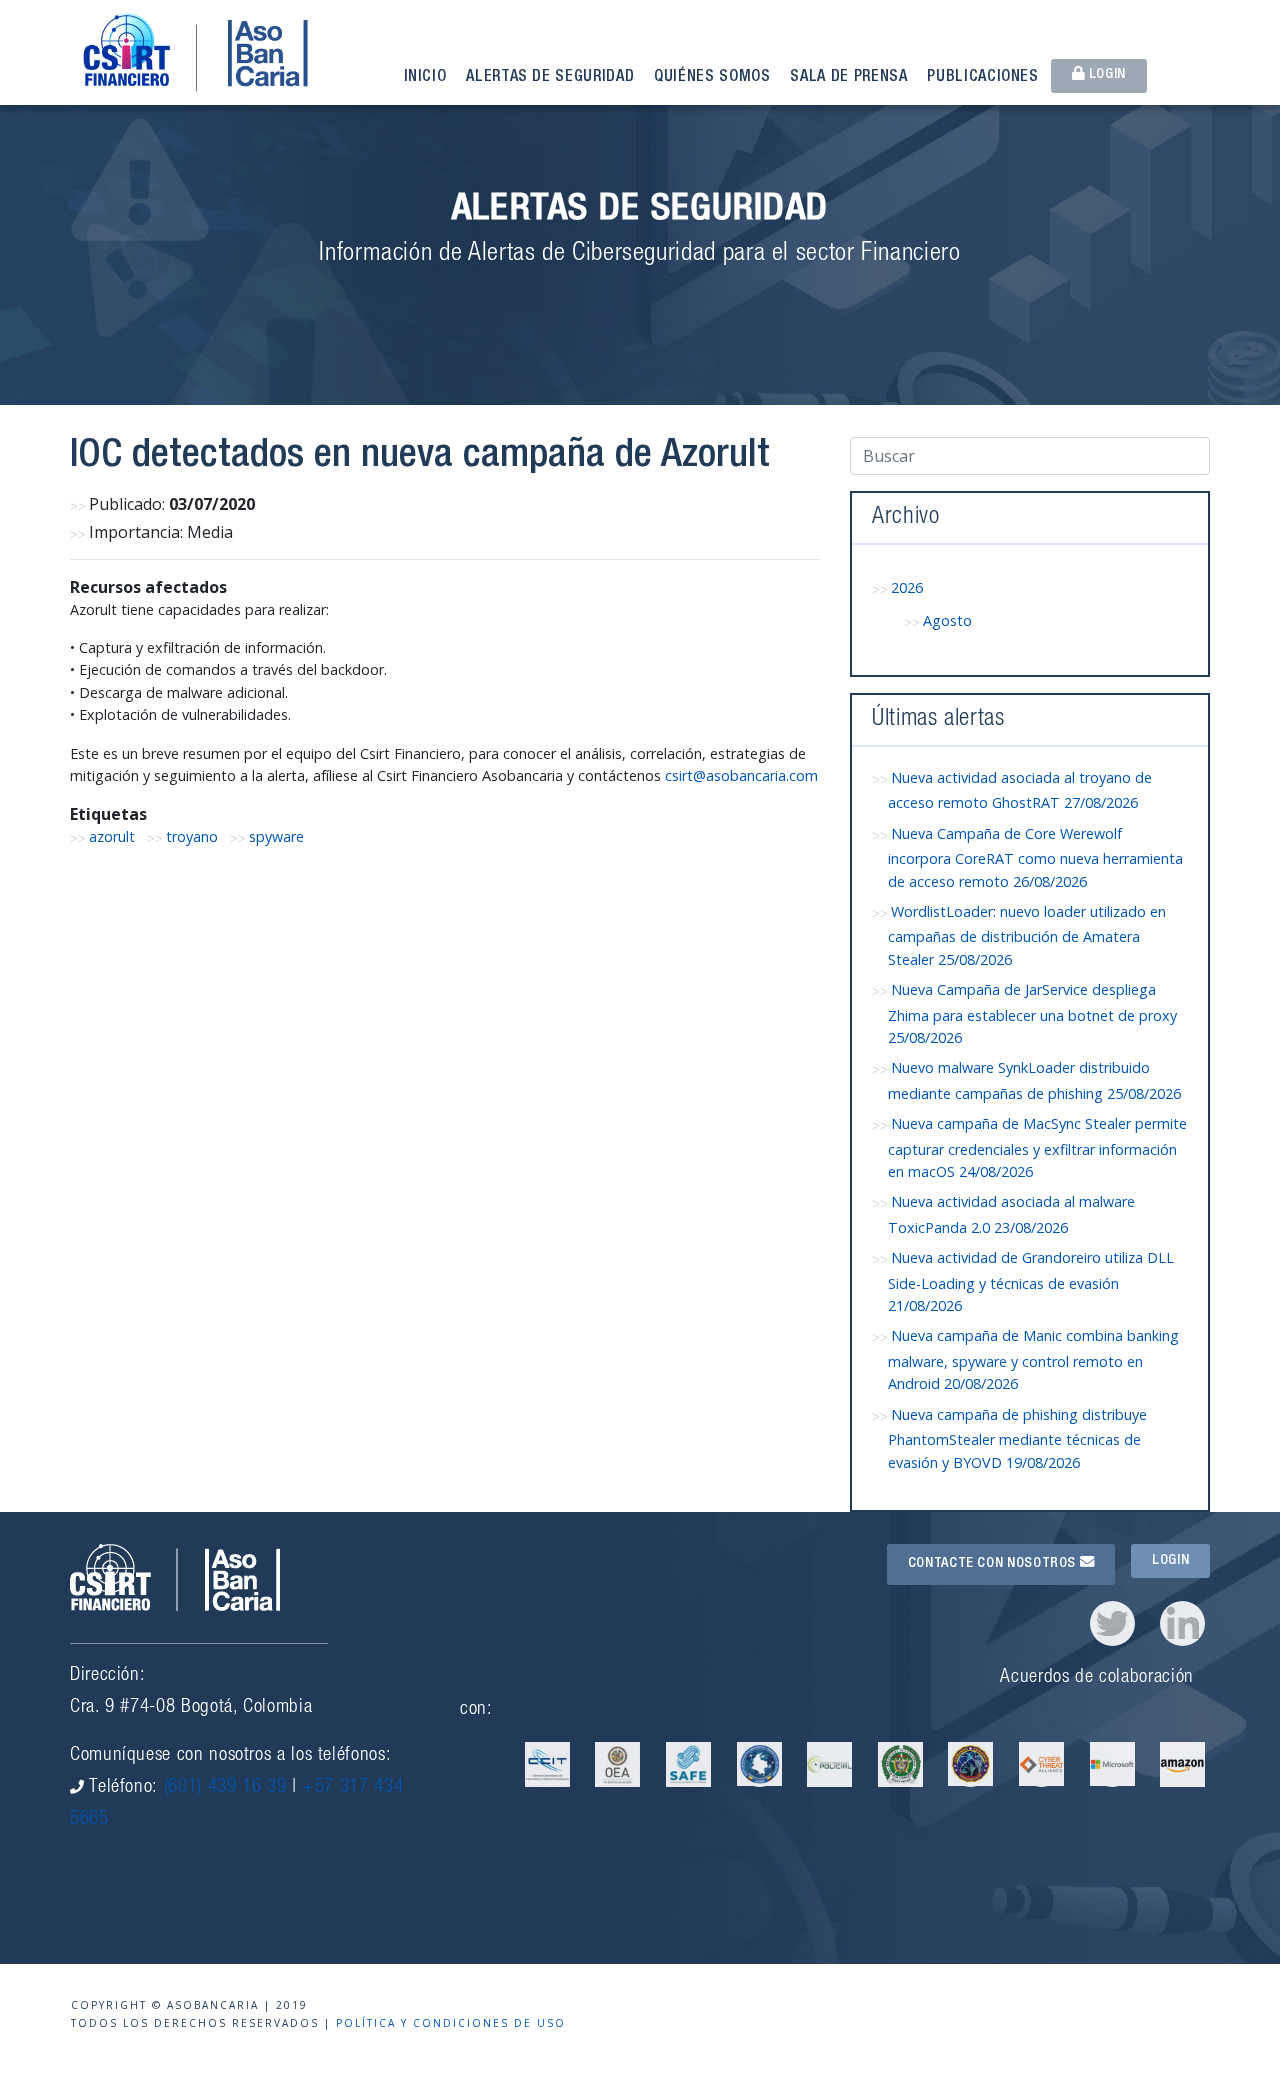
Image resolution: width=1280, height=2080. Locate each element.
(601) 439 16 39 (225, 1787)
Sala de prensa (848, 78)
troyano (192, 836)
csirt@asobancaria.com (741, 775)
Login (1105, 75)
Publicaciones (982, 78)
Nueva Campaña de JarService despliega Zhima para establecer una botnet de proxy (1032, 1013)
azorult (112, 836)
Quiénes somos (712, 78)
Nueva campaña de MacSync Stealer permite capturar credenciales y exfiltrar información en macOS (1037, 1147)
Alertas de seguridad (550, 78)
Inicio (425, 78)
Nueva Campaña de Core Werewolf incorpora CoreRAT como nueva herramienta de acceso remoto (1035, 857)
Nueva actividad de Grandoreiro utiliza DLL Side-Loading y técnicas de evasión (1031, 1281)
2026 (907, 587)
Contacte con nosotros (994, 1564)
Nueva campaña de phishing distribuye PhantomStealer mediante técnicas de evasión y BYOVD (1017, 1438)
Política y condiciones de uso (451, 2023)
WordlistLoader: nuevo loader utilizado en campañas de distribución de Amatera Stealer (1027, 935)
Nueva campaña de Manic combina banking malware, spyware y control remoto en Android (1033, 1359)
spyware (276, 836)
